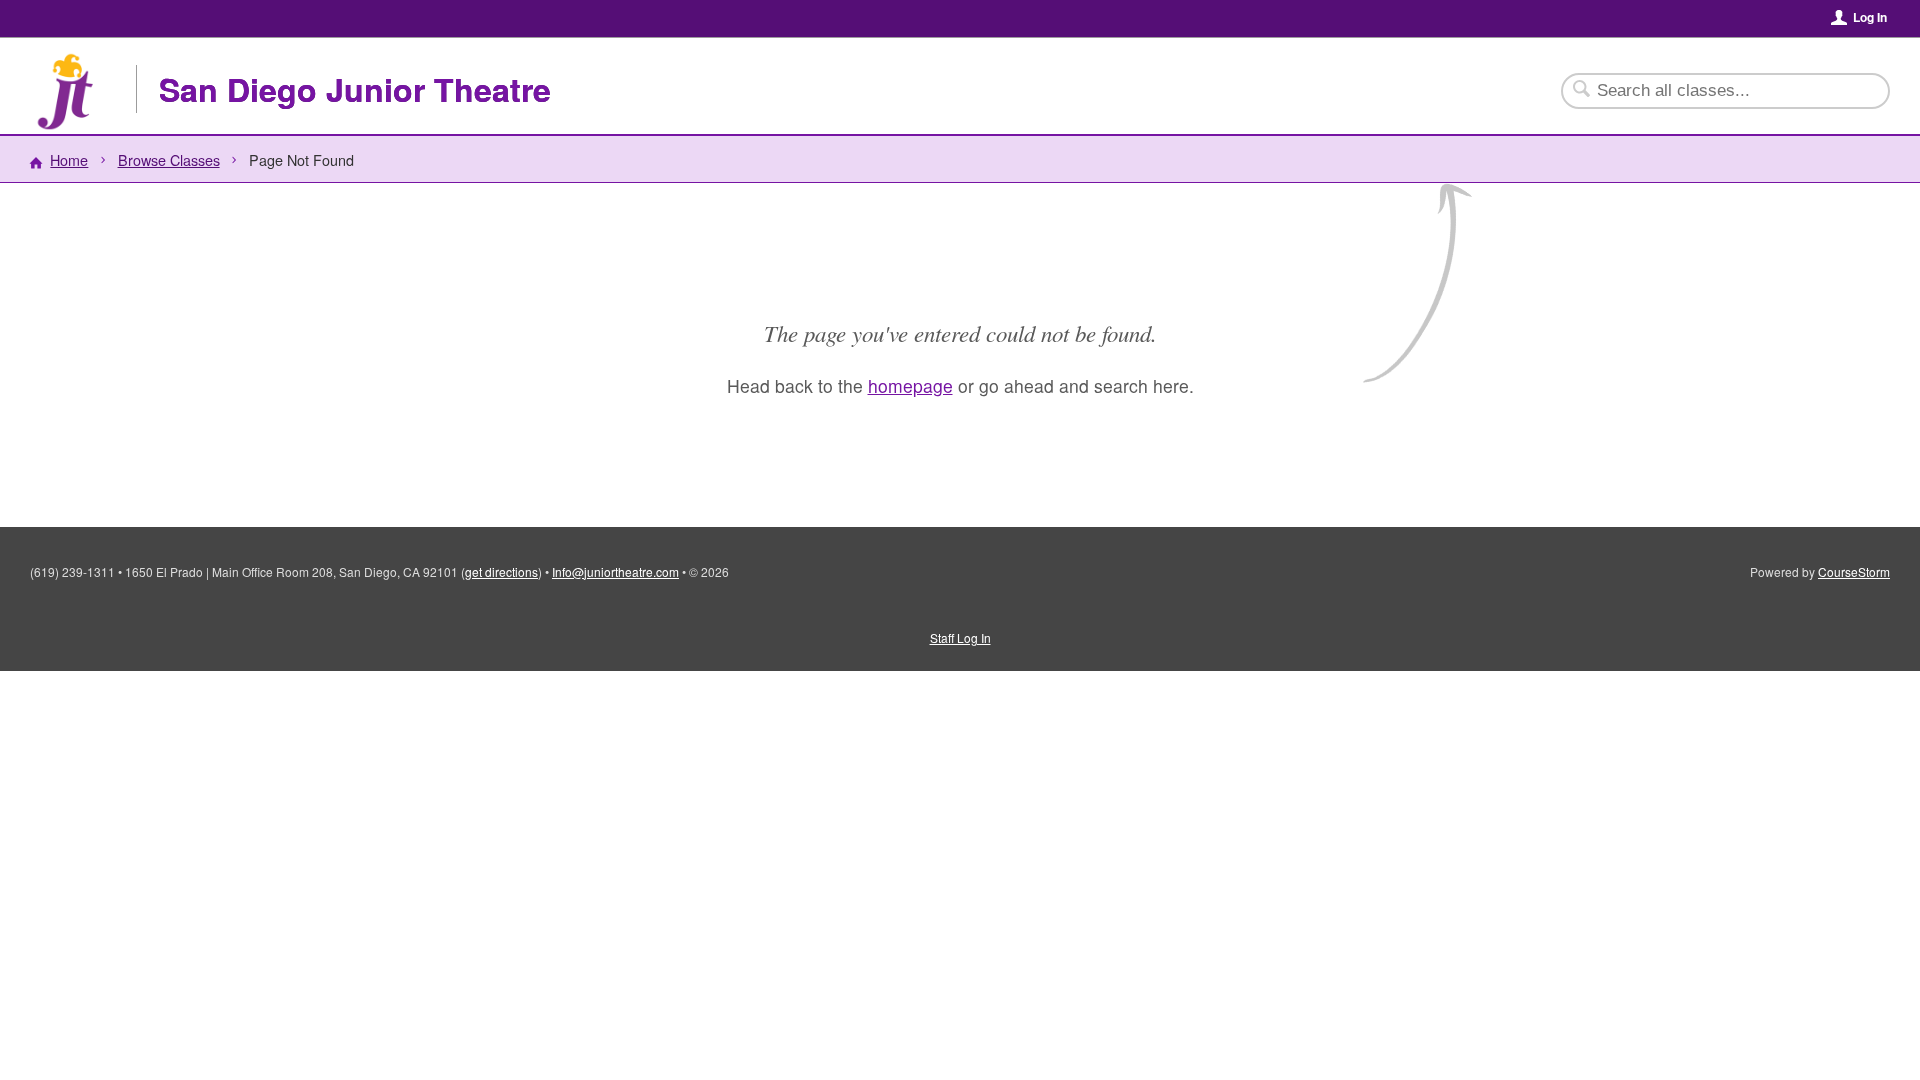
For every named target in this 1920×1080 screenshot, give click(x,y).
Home (69, 159)
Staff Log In (960, 637)
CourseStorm (1854, 571)
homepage (910, 385)
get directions (501, 571)
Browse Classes (169, 159)
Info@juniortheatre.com (615, 571)
